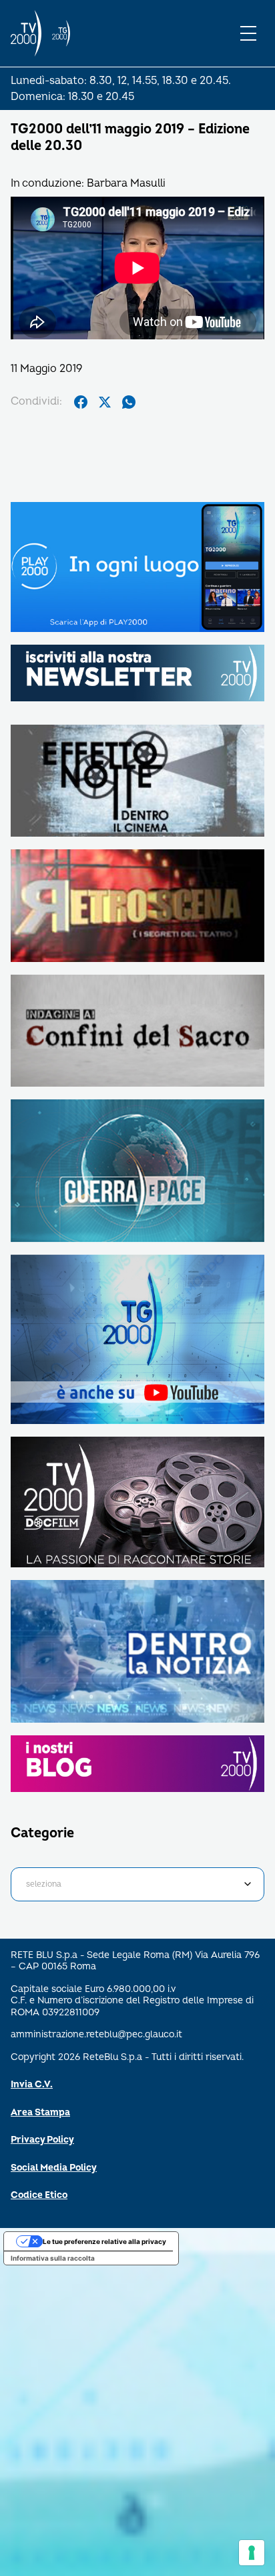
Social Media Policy (54, 2168)
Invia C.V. (32, 2084)
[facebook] (81, 402)
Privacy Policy (42, 2140)
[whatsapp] (129, 402)
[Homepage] (26, 33)
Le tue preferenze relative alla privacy (104, 2241)
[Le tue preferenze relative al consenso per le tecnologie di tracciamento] (252, 2553)
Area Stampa (40, 2112)
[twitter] (105, 402)
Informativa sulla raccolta (53, 2258)
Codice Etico (39, 2195)
